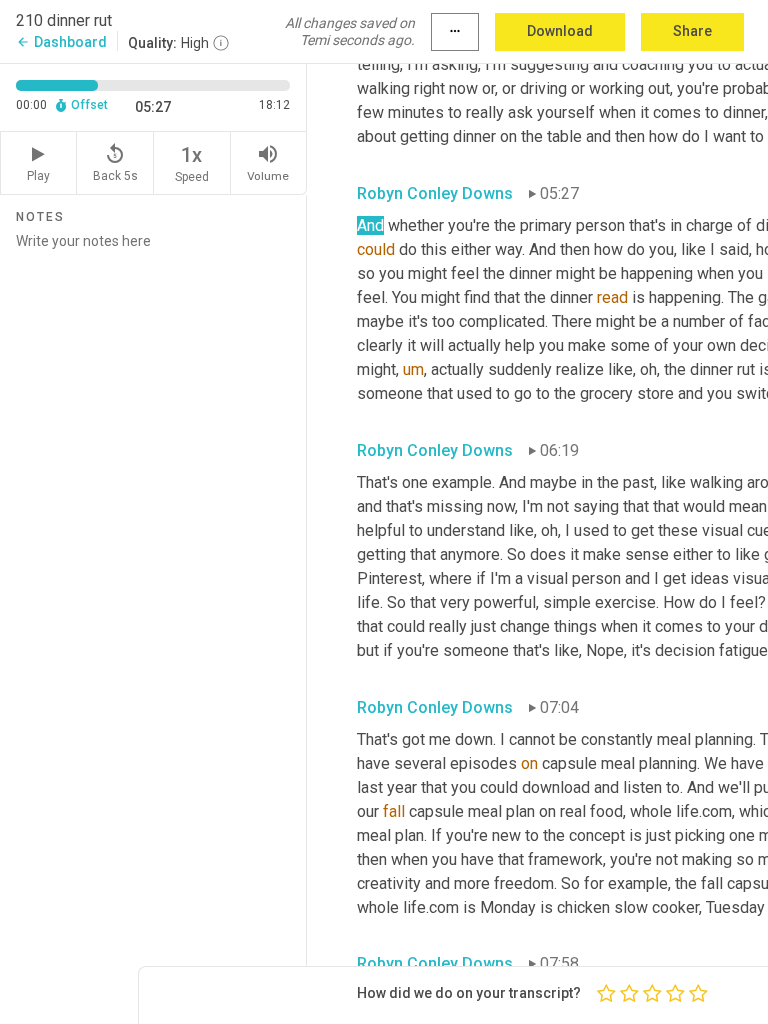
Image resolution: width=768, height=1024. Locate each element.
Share (692, 31)
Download (560, 31)
